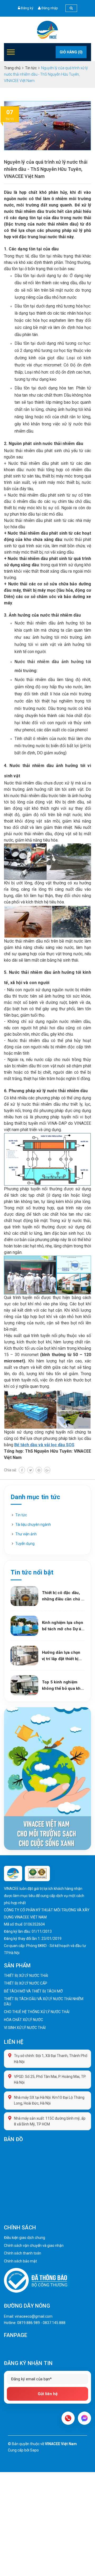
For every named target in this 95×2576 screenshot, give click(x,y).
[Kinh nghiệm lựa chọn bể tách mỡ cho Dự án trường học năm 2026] (24, 1626)
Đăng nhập (50, 8)
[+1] (47, 1470)
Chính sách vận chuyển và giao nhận (34, 2246)
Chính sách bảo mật (20, 2261)
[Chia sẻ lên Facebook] (22, 1470)
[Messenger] (84, 2418)
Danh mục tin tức (35, 1497)
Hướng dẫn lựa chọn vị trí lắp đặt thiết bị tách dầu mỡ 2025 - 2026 (61, 1656)
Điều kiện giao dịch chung (25, 2238)
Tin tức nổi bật (32, 1572)
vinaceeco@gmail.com (34, 2316)
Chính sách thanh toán (23, 2253)
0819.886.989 (28, 2323)
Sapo (34, 2450)
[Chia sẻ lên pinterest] (39, 1470)
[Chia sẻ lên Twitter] (30, 1470)
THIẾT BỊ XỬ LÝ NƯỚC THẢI (26, 1976)
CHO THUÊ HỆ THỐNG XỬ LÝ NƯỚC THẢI (37, 2012)
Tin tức (21, 1515)
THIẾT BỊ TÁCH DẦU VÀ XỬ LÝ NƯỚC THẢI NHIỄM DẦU (44, 2001)
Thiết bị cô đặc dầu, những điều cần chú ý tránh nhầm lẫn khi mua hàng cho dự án (63, 1596)
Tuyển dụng (25, 1544)
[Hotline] (68, 2418)
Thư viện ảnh (26, 1534)
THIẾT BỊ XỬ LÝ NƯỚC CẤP (26, 1983)
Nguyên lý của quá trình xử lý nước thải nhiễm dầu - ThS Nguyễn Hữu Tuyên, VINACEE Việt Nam (46, 169)
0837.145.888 (54, 2323)
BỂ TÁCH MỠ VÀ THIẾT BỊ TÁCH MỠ (33, 1991)
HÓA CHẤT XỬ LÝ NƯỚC (23, 2020)
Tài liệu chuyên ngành (33, 1525)
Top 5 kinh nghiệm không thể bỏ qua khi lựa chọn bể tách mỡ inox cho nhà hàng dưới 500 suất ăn (62, 1686)
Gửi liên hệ (48, 2394)
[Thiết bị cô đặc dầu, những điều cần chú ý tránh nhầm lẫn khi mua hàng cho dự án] (24, 1596)
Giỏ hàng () (71, 52)
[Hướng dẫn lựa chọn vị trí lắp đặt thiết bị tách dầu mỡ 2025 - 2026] (24, 1656)
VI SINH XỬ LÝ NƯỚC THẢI (25, 2028)
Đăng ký (27, 8)
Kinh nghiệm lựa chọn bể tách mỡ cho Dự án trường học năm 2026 (63, 1626)
